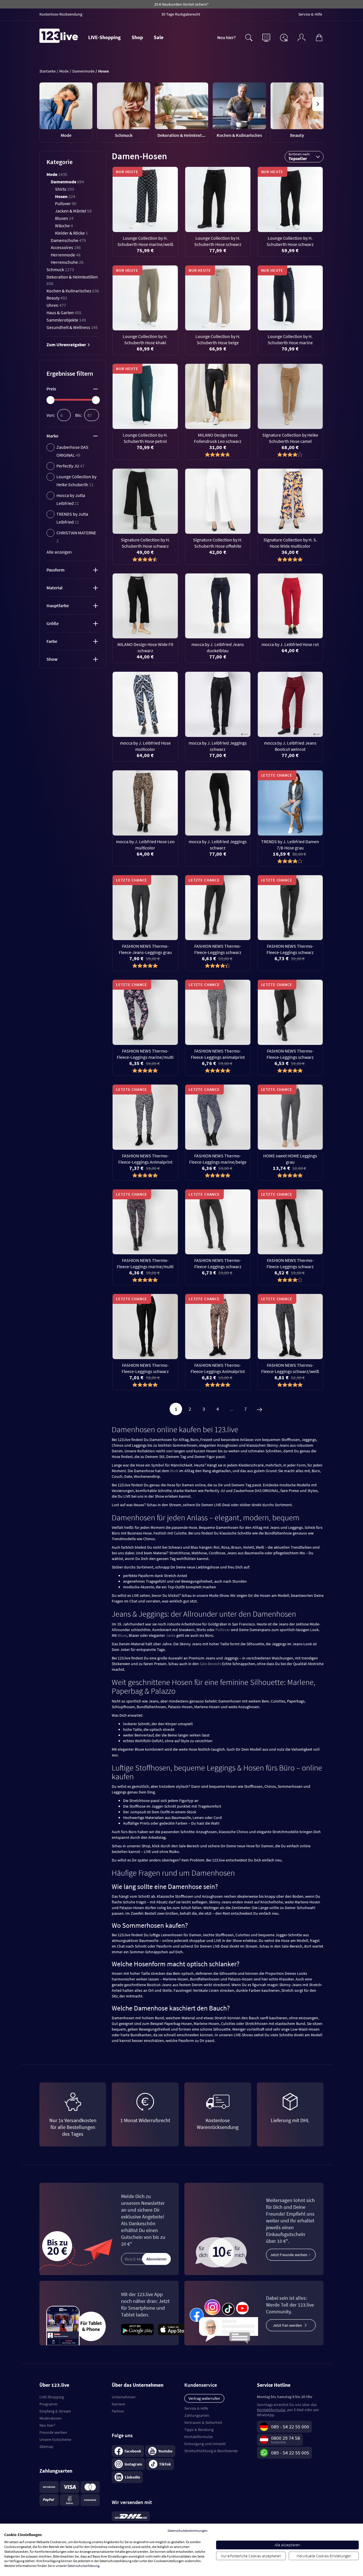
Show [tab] (52, 659)
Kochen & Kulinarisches (73, 291)
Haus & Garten (64, 313)
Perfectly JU (70, 466)
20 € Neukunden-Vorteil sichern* (181, 4)
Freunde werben (53, 2432)
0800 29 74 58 (286, 2438)
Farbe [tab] (52, 641)
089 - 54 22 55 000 (290, 2427)
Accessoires (66, 247)
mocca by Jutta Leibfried (71, 499)
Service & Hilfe (196, 2408)
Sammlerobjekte (66, 320)
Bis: (79, 415)
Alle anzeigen (59, 552)
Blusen (64, 218)
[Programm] (266, 37)
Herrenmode (66, 255)
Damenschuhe (68, 240)
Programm (48, 2404)
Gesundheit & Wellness (72, 327)
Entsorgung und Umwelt (205, 2444)
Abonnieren (156, 2259)
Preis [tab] (51, 389)
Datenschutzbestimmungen (188, 2531)
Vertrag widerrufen (204, 2398)
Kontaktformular (199, 2437)
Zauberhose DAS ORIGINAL (72, 451)
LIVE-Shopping (105, 37)
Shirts (65, 189)
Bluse (122, 1635)
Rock (174, 1471)
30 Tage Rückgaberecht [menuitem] (181, 14)
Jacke (171, 1635)
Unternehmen (124, 2397)
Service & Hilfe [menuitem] (310, 14)
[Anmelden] (301, 37)
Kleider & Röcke (71, 233)
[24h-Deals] (284, 37)
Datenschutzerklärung (83, 2566)
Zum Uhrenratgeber (67, 345)
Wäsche (64, 226)
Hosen (65, 196)
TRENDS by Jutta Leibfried (72, 518)
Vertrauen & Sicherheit (203, 2422)
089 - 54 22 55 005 (290, 2453)
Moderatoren (50, 2418)
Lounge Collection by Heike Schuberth (76, 481)
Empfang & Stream (55, 2411)
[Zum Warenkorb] (319, 37)
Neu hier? (226, 37)
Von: (51, 415)
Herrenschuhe (67, 262)
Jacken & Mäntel (73, 211)
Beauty (57, 298)
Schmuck (60, 269)
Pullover (66, 203)
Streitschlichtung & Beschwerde (211, 2451)
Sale (159, 37)
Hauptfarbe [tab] (58, 605)
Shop (137, 37)
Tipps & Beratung (199, 2430)
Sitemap (46, 2447)
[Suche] (249, 37)
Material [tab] (54, 588)
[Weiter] (259, 1409)
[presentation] (45, 104)
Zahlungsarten (197, 2415)
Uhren (56, 305)
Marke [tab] (52, 436)
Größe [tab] (53, 623)
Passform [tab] (55, 570)
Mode (57, 174)
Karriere (118, 2404)
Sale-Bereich (210, 1664)
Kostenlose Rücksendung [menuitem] (61, 14)
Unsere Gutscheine (55, 2439)
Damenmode (67, 182)
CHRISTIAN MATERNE (76, 537)
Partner (118, 2411)
